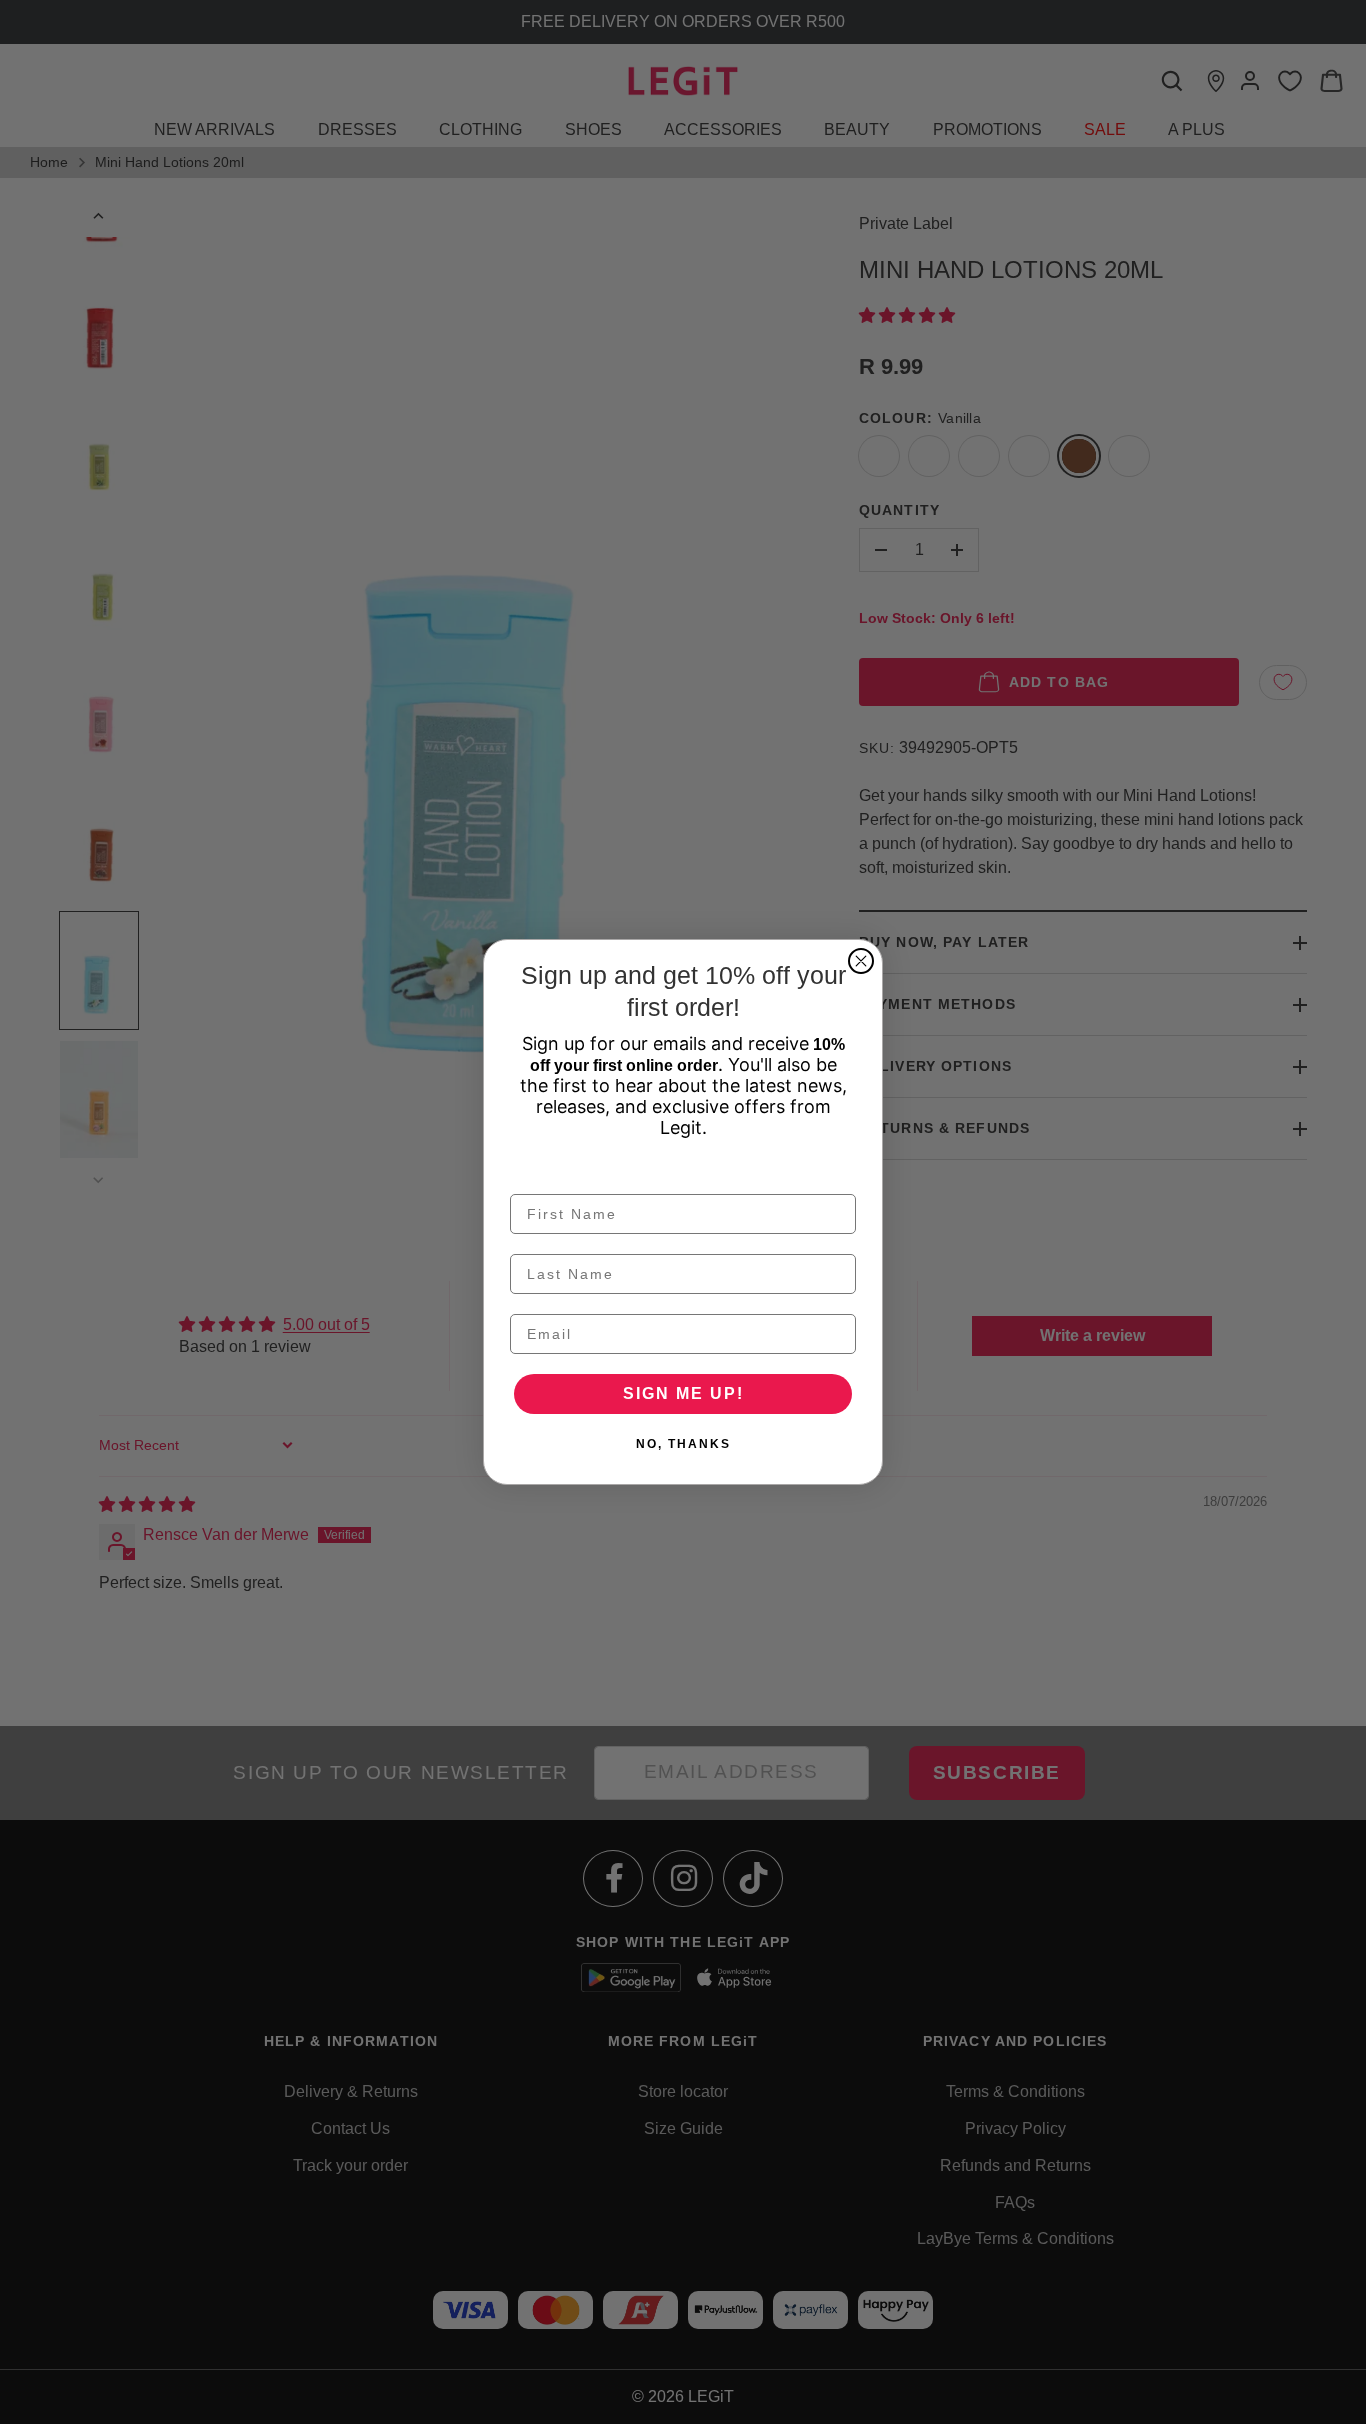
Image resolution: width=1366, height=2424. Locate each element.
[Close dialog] (861, 961)
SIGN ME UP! (683, 1393)
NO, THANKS (683, 1444)
